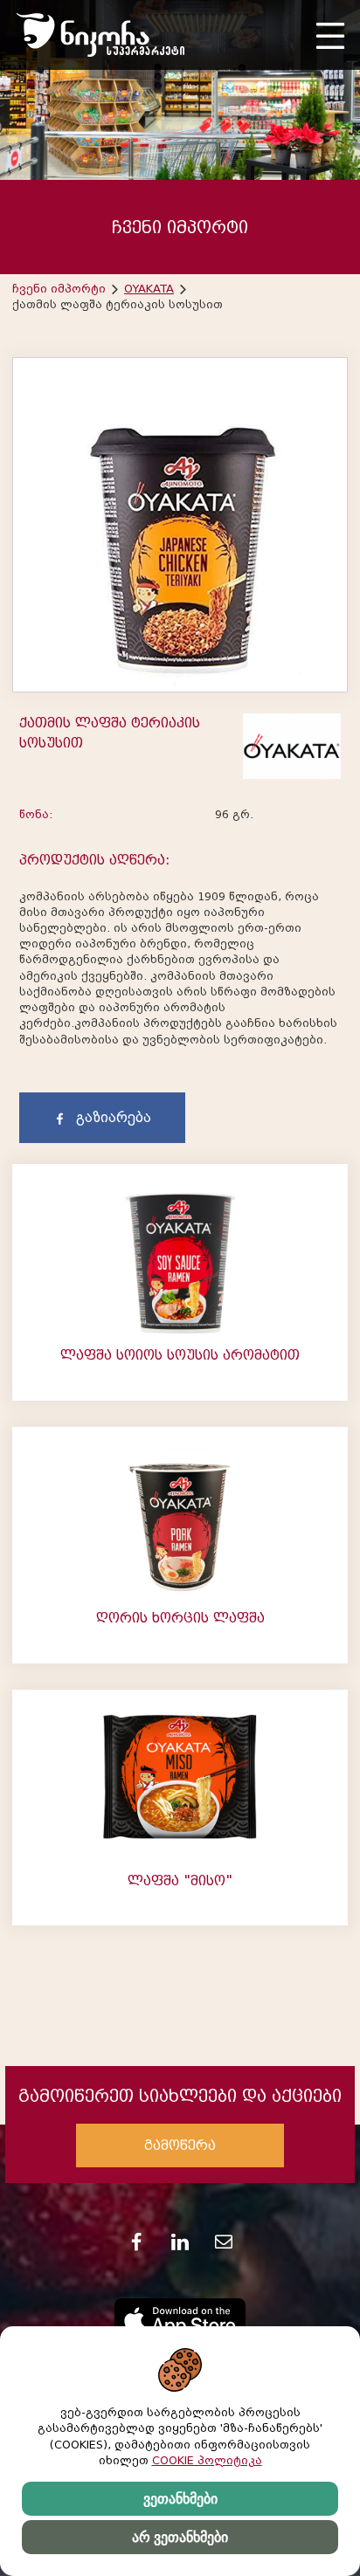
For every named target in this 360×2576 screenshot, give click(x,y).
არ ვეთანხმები (180, 2537)
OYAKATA (149, 289)
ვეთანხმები (180, 2499)
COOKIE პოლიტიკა (207, 2460)
